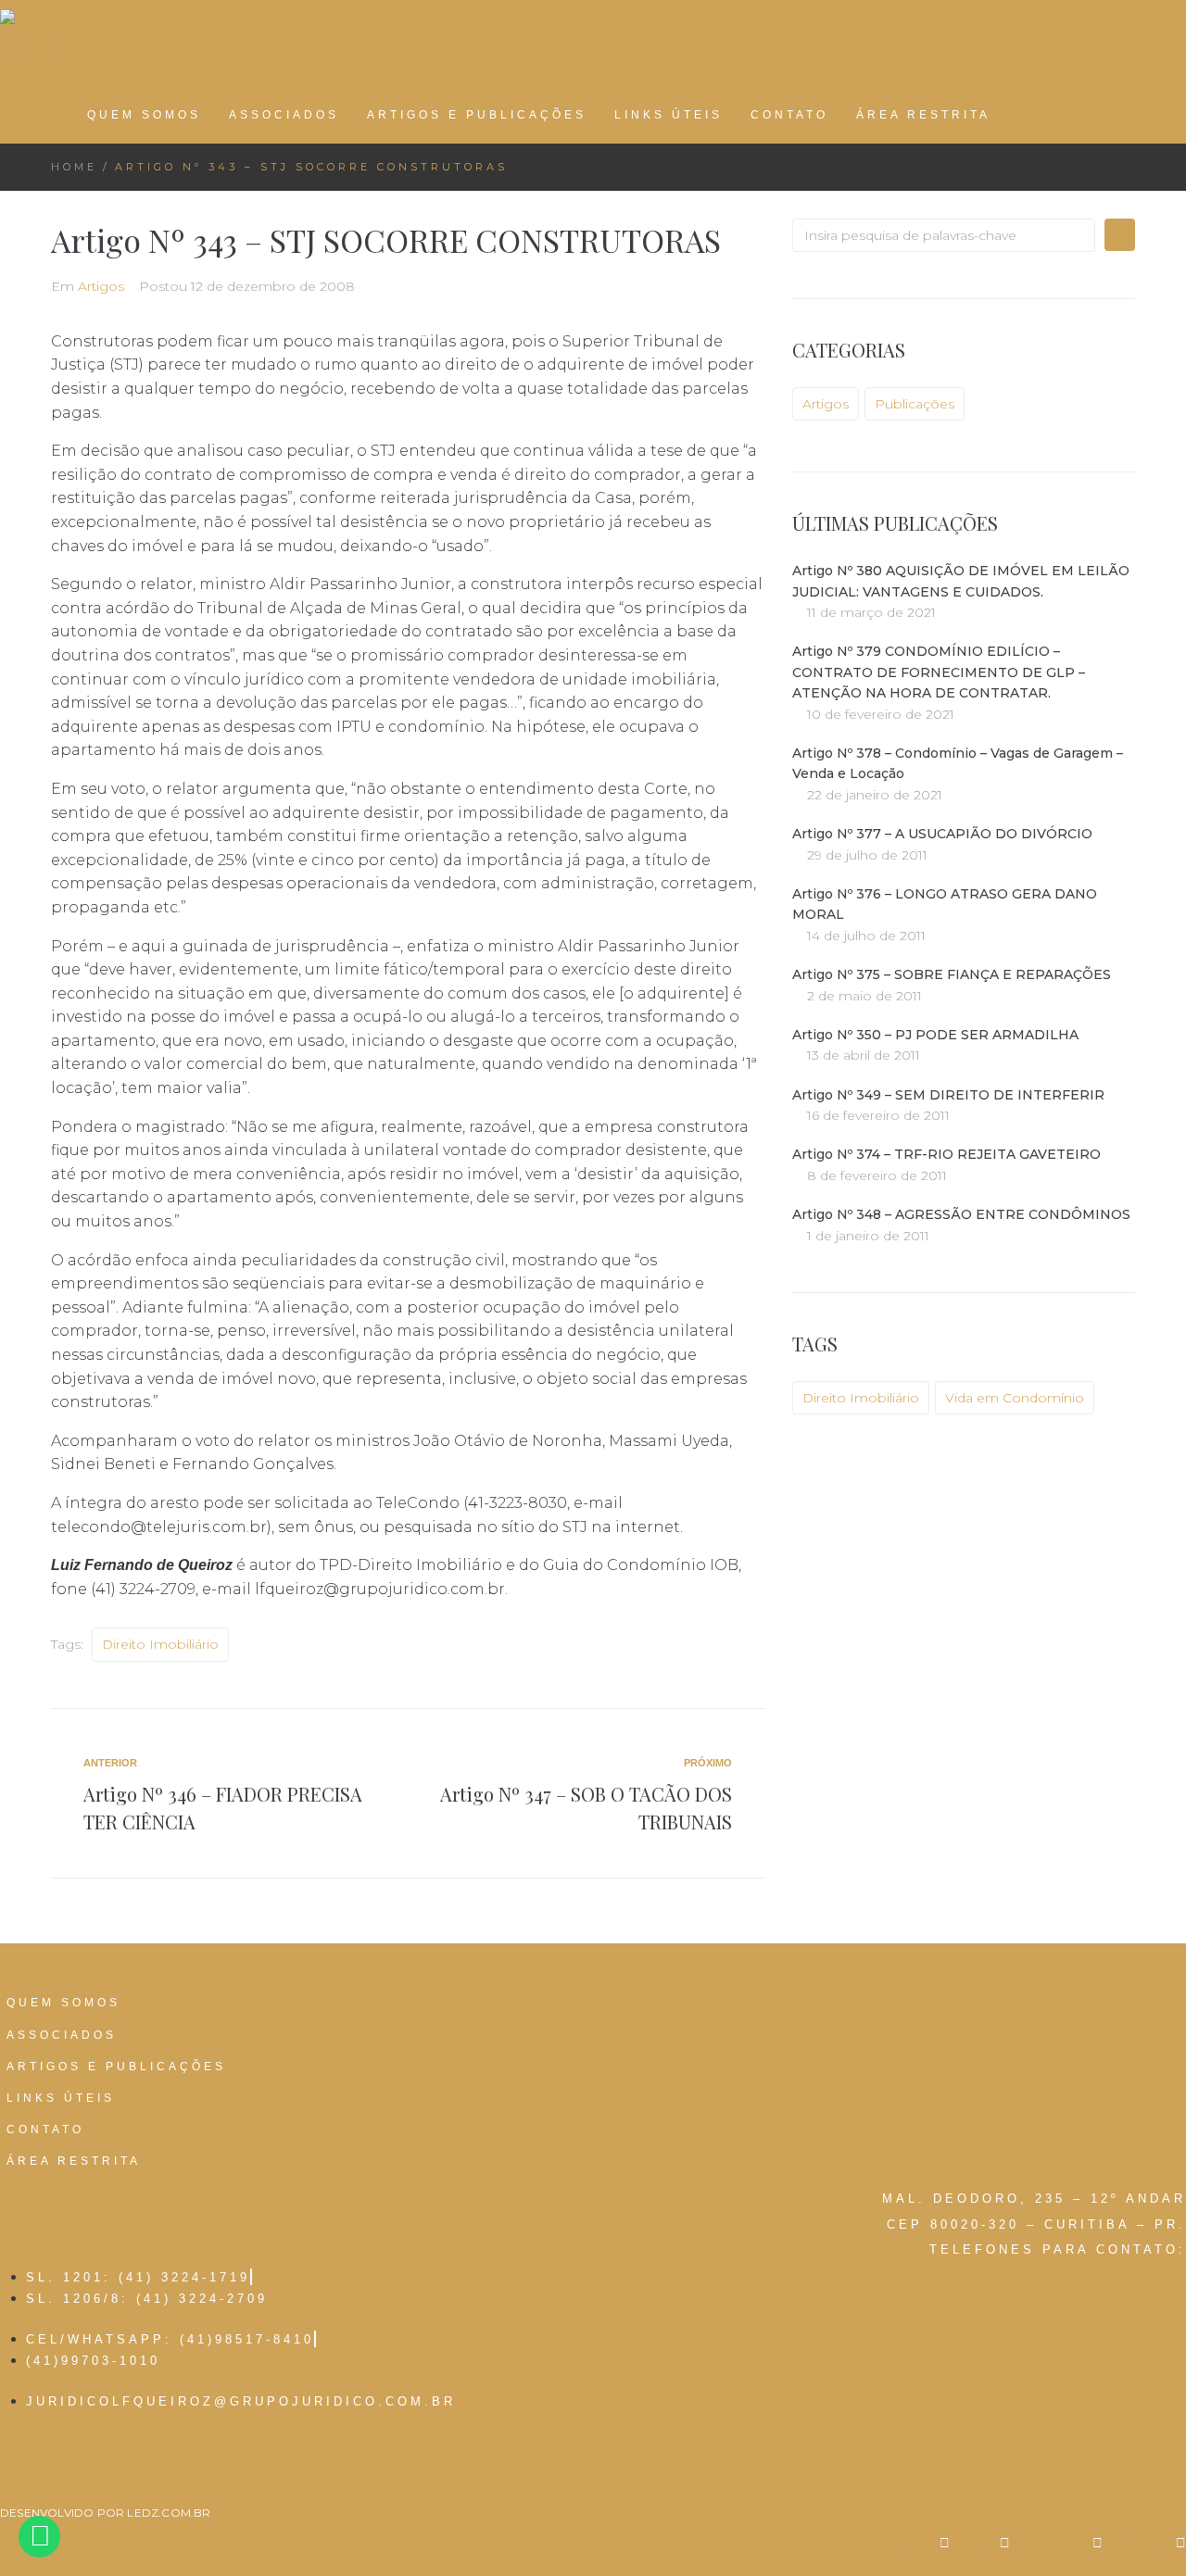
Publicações (915, 404)
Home (74, 167)
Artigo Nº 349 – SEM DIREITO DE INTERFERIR (948, 1095)
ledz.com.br (169, 2513)
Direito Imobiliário (160, 1644)
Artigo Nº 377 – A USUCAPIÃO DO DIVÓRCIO (942, 834)
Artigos (101, 286)
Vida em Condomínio (1015, 1398)
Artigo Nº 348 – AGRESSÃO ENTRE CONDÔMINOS (961, 1214)
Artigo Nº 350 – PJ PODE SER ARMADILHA (935, 1035)
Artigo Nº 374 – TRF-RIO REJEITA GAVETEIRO (946, 1154)
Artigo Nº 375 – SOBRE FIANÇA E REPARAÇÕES (952, 974)
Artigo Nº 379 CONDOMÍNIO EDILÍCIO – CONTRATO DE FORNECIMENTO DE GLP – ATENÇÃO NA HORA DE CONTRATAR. (939, 672)
